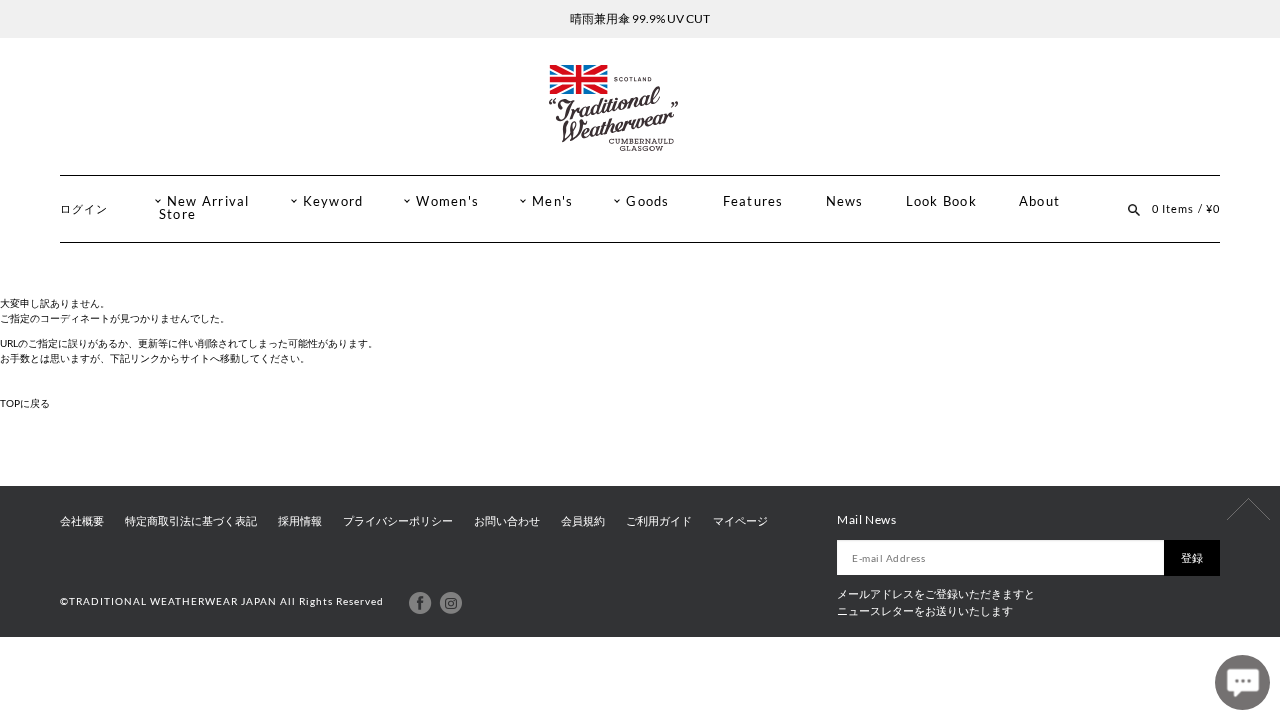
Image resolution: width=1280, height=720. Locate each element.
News (845, 201)
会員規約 (583, 521)
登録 (1192, 557)
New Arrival (208, 201)
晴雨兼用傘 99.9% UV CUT (640, 18)
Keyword (333, 201)
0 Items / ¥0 (1186, 208)
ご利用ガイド (659, 521)
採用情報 (300, 521)
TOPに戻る (25, 403)
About (1039, 201)
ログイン (84, 208)
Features (753, 201)
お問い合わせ (507, 521)
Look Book (941, 201)
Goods (647, 201)
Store (177, 214)
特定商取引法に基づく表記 (191, 521)
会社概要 (82, 521)
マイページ (740, 521)
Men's (552, 201)
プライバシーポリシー (398, 521)
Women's (447, 201)
